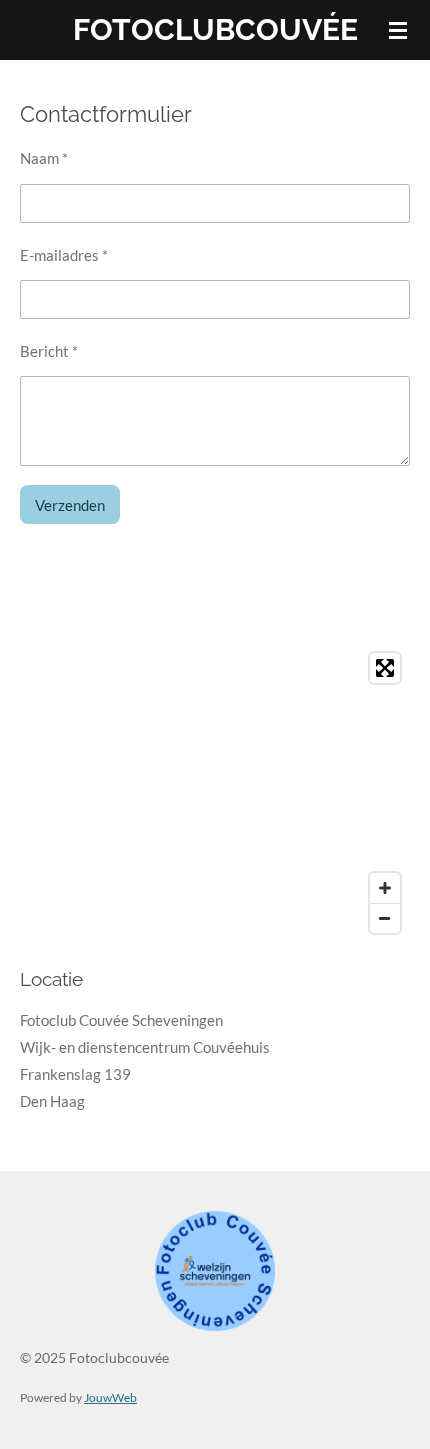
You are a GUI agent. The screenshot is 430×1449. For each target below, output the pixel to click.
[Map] (215, 793)
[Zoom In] (385, 888)
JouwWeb (110, 1397)
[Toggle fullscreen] (385, 668)
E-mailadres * (64, 255)
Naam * (44, 158)
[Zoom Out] (385, 918)
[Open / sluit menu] (398, 30)
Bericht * (49, 351)
